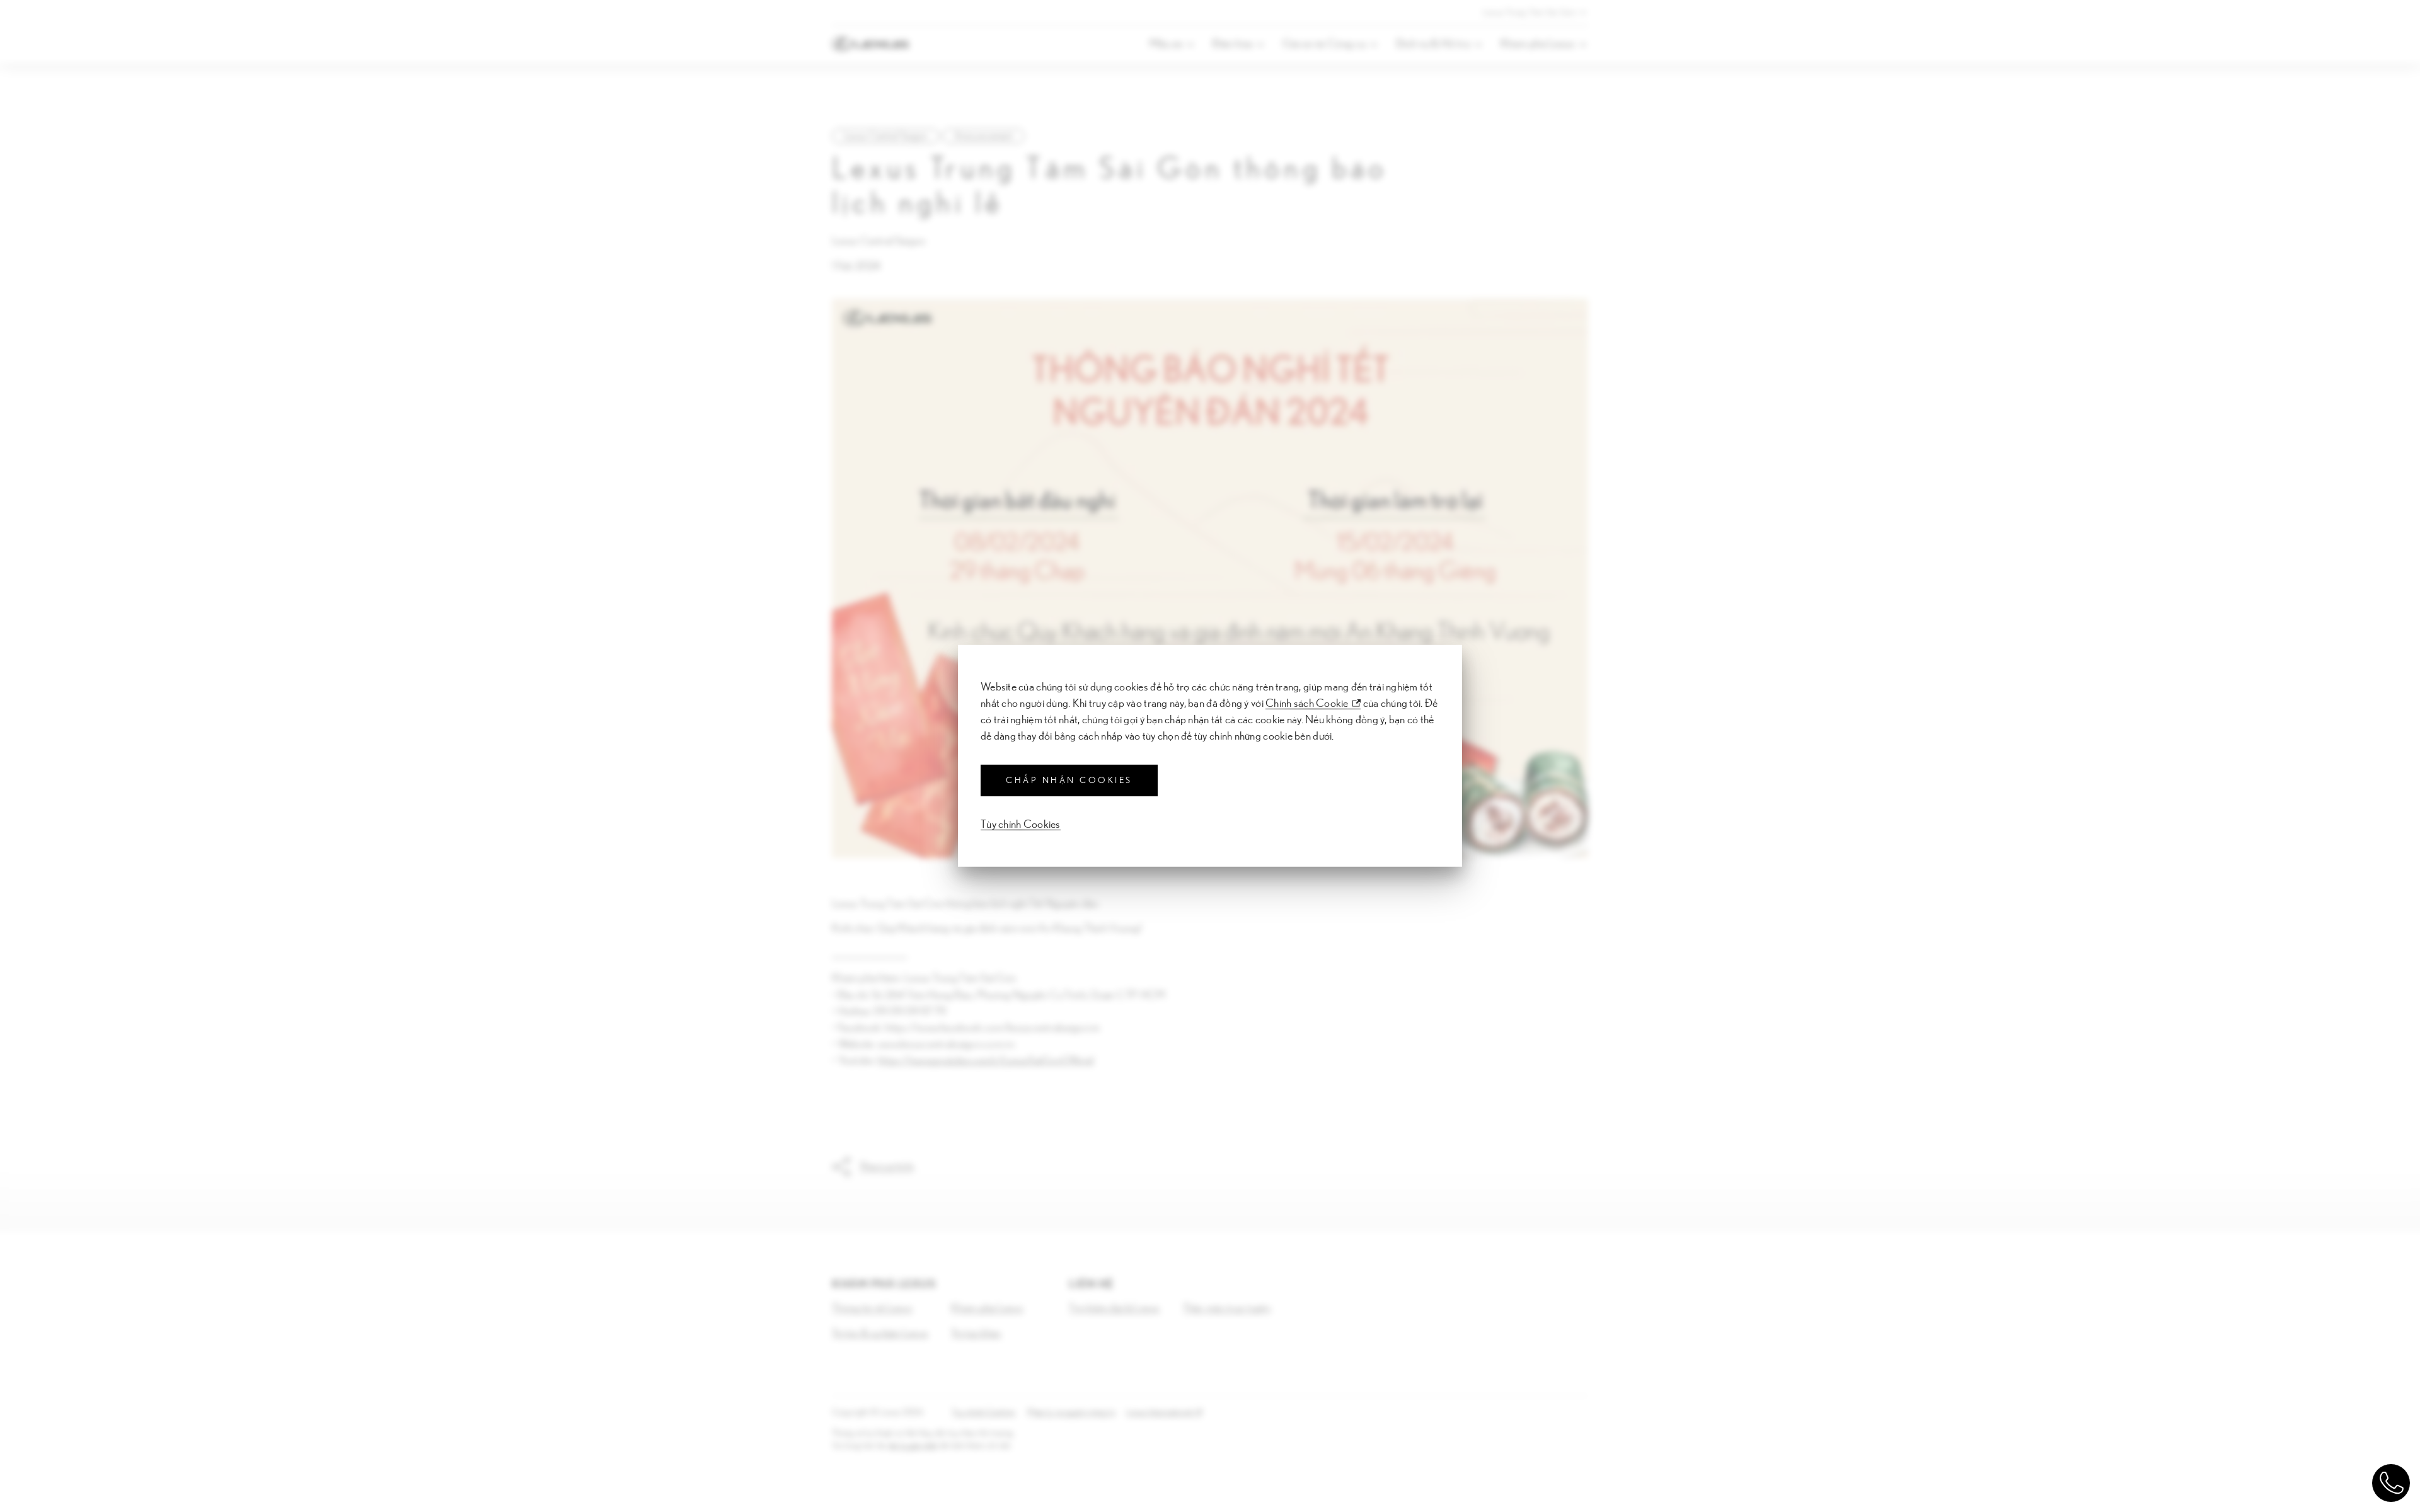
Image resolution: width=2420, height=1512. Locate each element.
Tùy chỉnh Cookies (1021, 825)
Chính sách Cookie (1307, 704)
